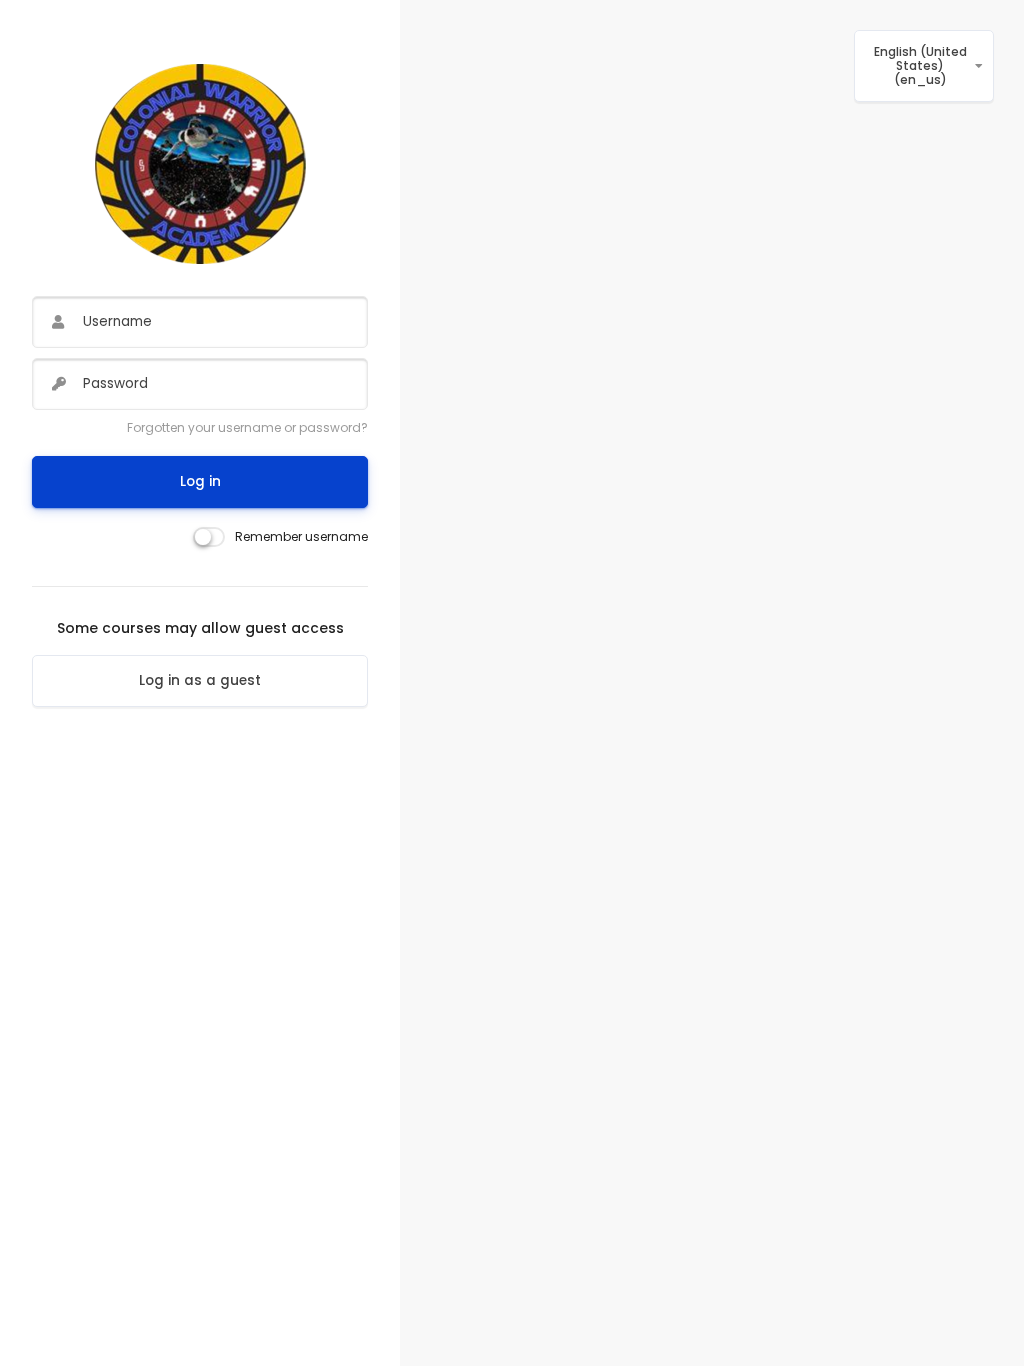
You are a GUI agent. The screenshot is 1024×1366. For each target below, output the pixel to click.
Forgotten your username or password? (247, 427)
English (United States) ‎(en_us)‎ (920, 66)
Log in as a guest (200, 680)
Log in (200, 481)
